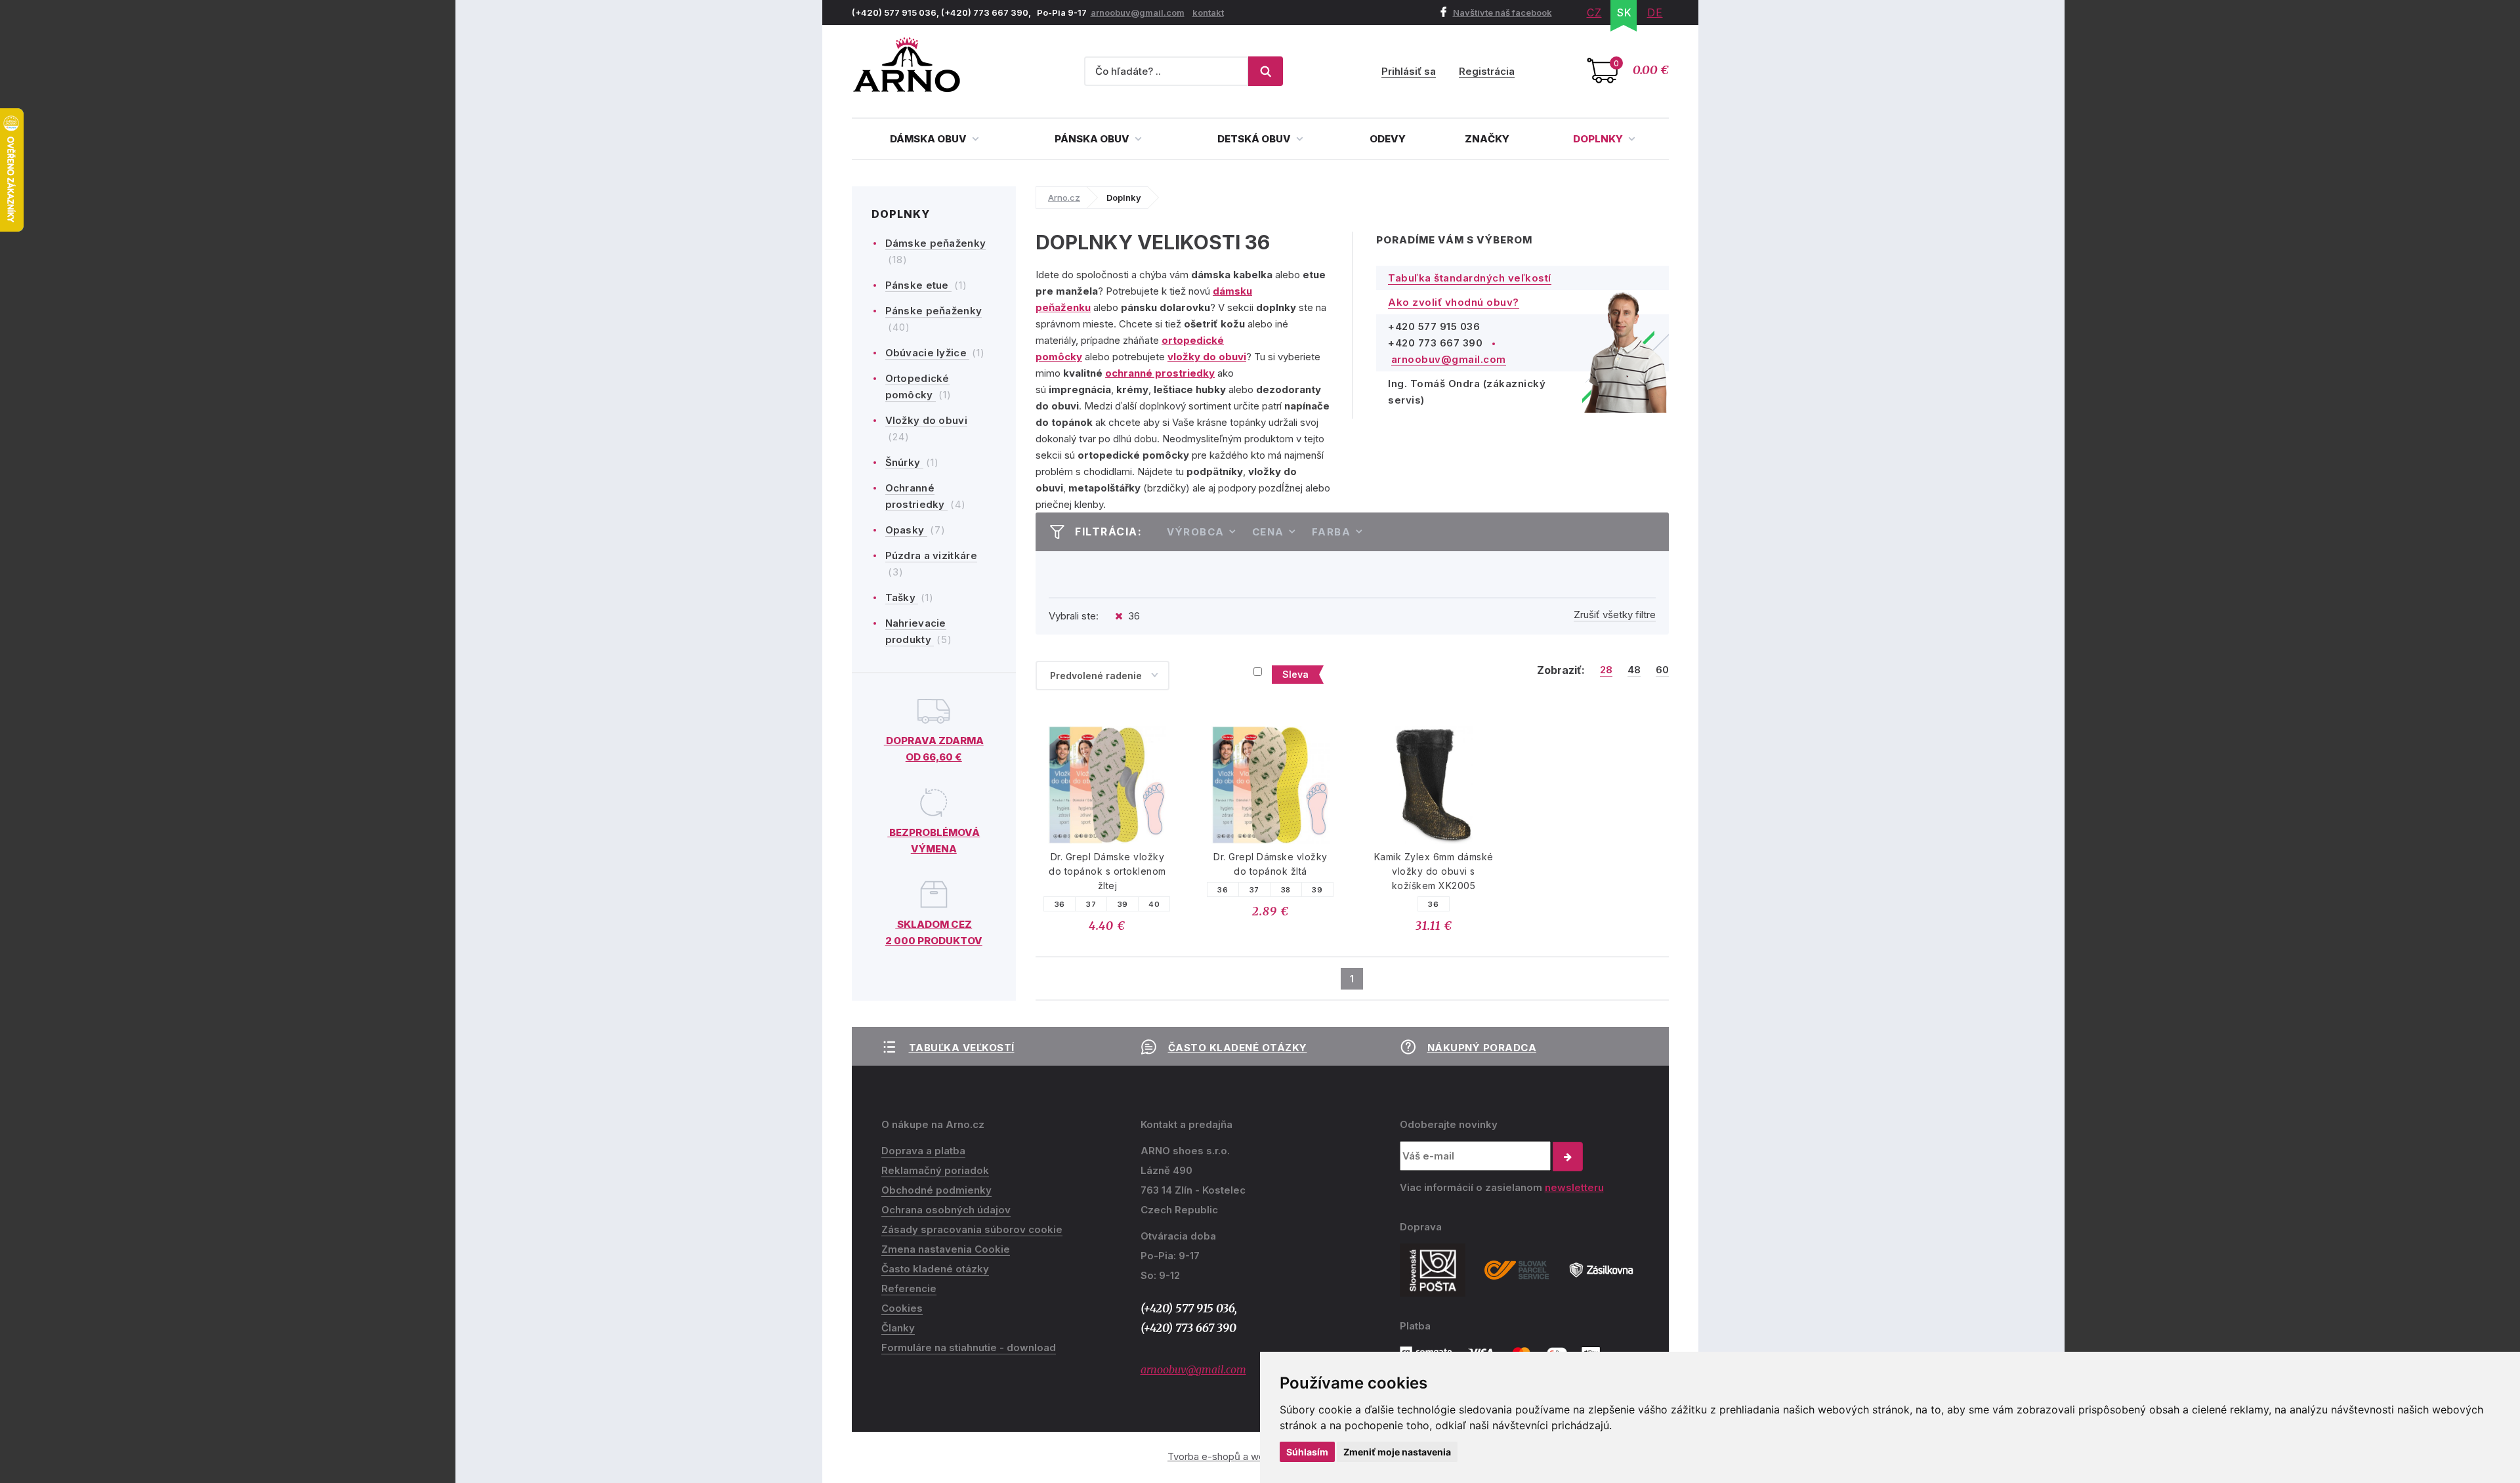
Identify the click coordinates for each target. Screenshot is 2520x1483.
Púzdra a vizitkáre (931, 555)
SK (1625, 12)
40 (1154, 904)
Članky (898, 1328)
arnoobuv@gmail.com (1138, 12)
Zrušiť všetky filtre (1615, 615)
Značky (1487, 139)
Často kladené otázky (1238, 1048)
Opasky (906, 530)
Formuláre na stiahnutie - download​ (969, 1347)
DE (1655, 12)
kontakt (1208, 12)
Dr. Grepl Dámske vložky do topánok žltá (1270, 864)
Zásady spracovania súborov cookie (972, 1229)
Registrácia (1487, 71)
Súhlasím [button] (1307, 1452)
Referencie (909, 1288)
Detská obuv (1255, 139)
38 (1286, 890)
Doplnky (1599, 139)
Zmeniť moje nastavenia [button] (1397, 1452)
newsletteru (1574, 1187)
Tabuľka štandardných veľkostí (1470, 278)
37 (1091, 904)
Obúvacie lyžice (928, 353)
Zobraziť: (1561, 670)
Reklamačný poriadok (935, 1170)
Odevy (1388, 139)
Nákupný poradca (1482, 1048)
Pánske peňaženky (934, 311)
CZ (1594, 12)
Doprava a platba (923, 1151)
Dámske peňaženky (936, 243)
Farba (1332, 532)
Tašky (902, 597)
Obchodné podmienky (936, 1190)
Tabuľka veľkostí (962, 1048)
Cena (1268, 532)
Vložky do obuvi (927, 420)
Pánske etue (919, 285)
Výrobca (1196, 532)
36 (1060, 904)
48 (1634, 670)
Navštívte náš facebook (1502, 12)
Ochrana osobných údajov (946, 1210)
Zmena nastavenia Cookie (946, 1249)
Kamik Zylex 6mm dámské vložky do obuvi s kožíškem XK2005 (1434, 871)
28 (1606, 670)
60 (1662, 670)
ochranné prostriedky (1160, 373)
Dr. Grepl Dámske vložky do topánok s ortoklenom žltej (1107, 871)
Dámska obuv (929, 139)
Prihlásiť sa (1409, 71)
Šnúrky (904, 462)
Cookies (902, 1308)
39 (1123, 904)
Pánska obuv (1093, 139)
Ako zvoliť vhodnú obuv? (1454, 302)
